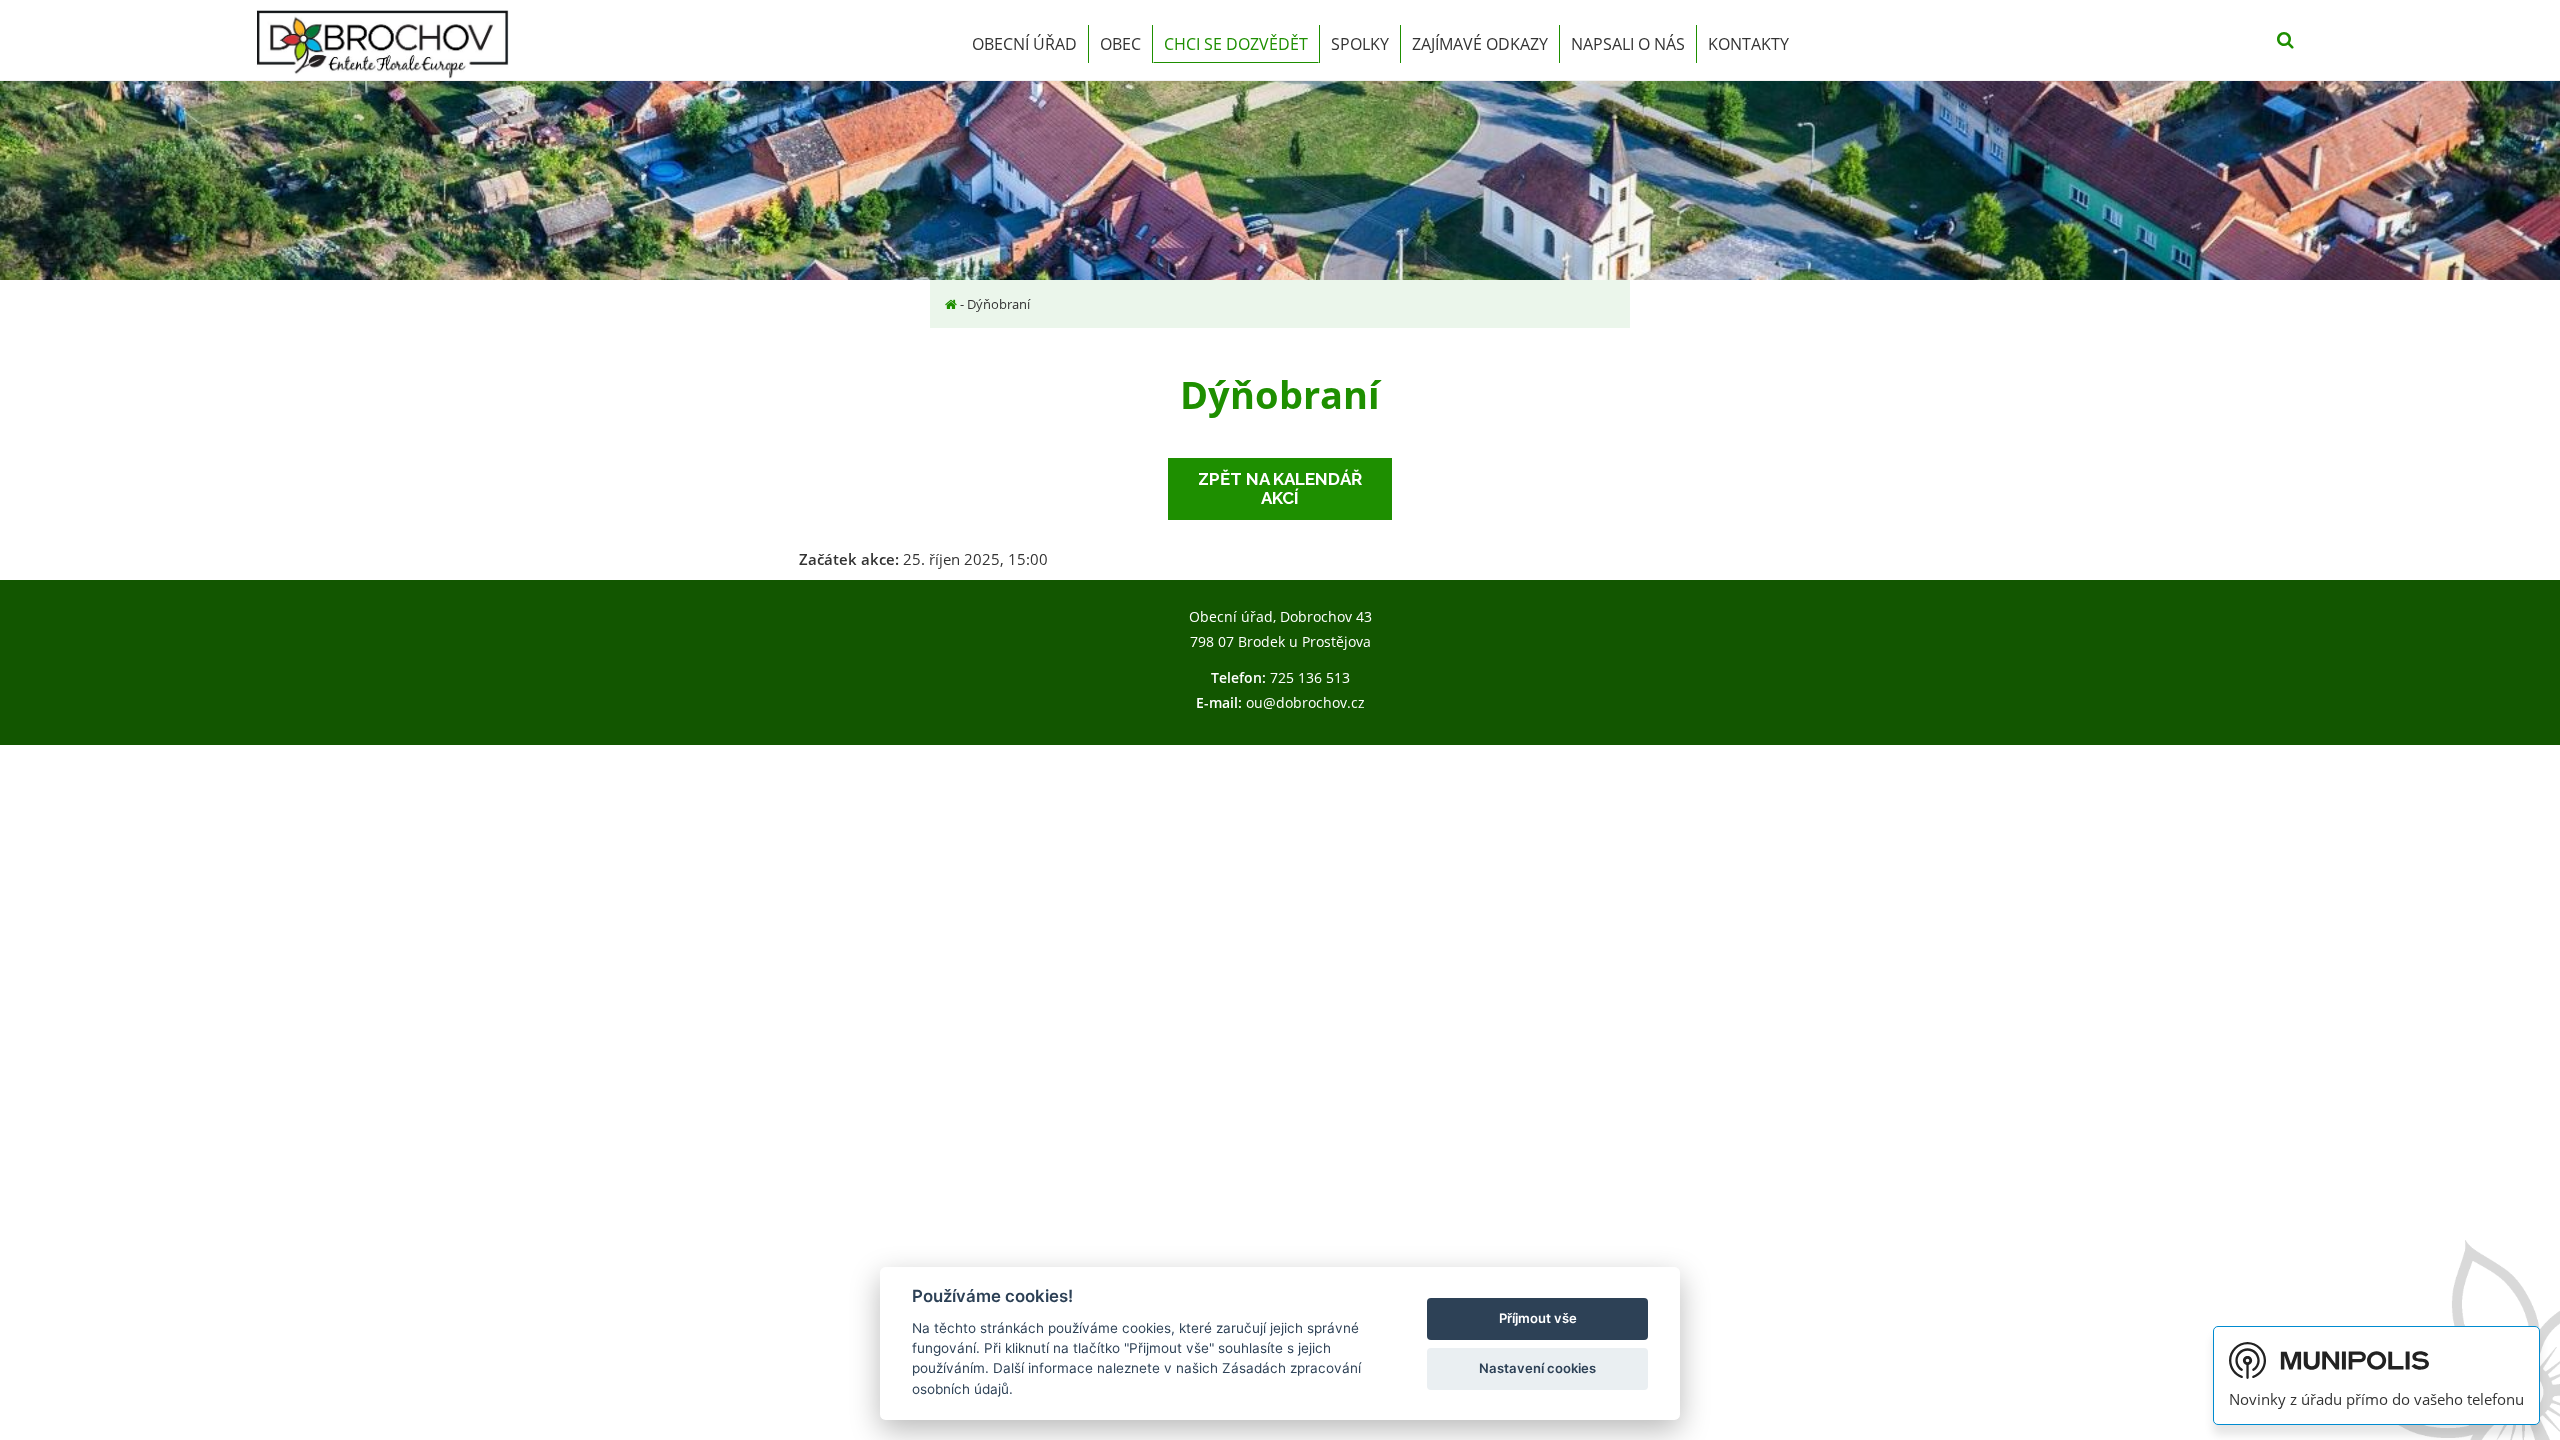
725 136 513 (1310, 677)
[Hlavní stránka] (951, 304)
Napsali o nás (1628, 44)
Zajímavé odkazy (1480, 44)
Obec (1120, 44)
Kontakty (1748, 44)
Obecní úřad (1024, 44)
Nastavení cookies (1537, 1368)
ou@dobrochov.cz (1305, 702)
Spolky (1360, 44)
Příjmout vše (1538, 1318)
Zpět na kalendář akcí (1280, 488)
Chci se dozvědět (1236, 44)
